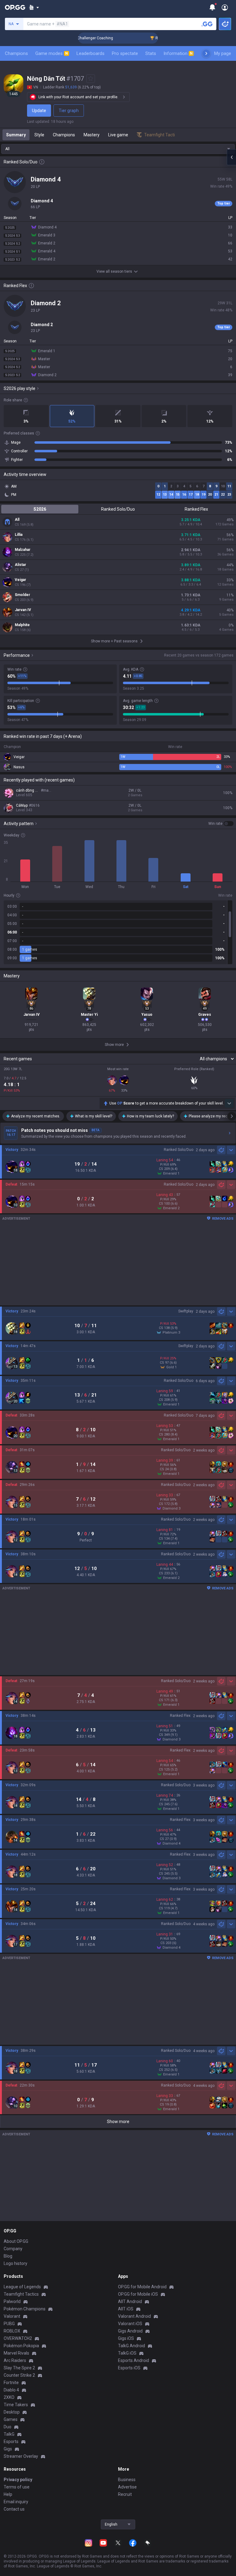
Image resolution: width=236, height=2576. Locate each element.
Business (127, 2480)
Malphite (22, 625)
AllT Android (130, 2301)
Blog (8, 2256)
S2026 (40, 509)
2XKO (9, 2397)
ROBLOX (12, 2331)
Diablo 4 (11, 2390)
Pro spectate (125, 53)
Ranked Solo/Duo (118, 509)
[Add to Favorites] (91, 79)
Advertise (127, 2487)
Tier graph (69, 111)
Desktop (12, 2412)
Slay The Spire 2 (19, 2368)
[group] (118, 932)
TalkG (9, 2434)
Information (178, 53)
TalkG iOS (127, 2353)
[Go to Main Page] (15, 7)
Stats (151, 53)
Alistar (20, 565)
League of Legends (22, 2287)
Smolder (22, 595)
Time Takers (16, 2405)
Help (8, 2494)
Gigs (8, 2449)
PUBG (9, 2324)
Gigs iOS (126, 2338)
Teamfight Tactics (21, 2294)
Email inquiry (16, 2502)
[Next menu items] (206, 53)
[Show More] (34, 7)
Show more (118, 2122)
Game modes (52, 53)
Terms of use (17, 2487)
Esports (11, 2442)
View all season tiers (114, 271)
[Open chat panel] (231, 157)
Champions (16, 53)
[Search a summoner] (207, 24)
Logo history (16, 2263)
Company (13, 2249)
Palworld (12, 2301)
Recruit (125, 2494)
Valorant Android (134, 2316)
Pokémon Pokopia (21, 2346)
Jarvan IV (23, 610)
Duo (8, 2427)
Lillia (19, 535)
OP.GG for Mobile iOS (138, 2294)
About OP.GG (16, 2241)
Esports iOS (129, 2368)
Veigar (20, 580)
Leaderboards (90, 53)
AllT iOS (126, 2309)
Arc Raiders (15, 2360)
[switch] (221, 824)
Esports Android (134, 2360)
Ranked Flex (196, 509)
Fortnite (11, 2383)
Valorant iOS (130, 2324)
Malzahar (23, 550)
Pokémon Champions (25, 2309)
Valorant (12, 2316)
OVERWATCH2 (18, 2338)
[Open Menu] (225, 7)
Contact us (14, 2509)
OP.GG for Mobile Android (142, 2287)
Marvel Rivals (16, 2353)
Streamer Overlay (21, 2456)
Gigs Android (130, 2331)
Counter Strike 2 (19, 2375)
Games (11, 2419)
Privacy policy (18, 2480)
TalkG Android (132, 2346)
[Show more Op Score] (229, 1103)
